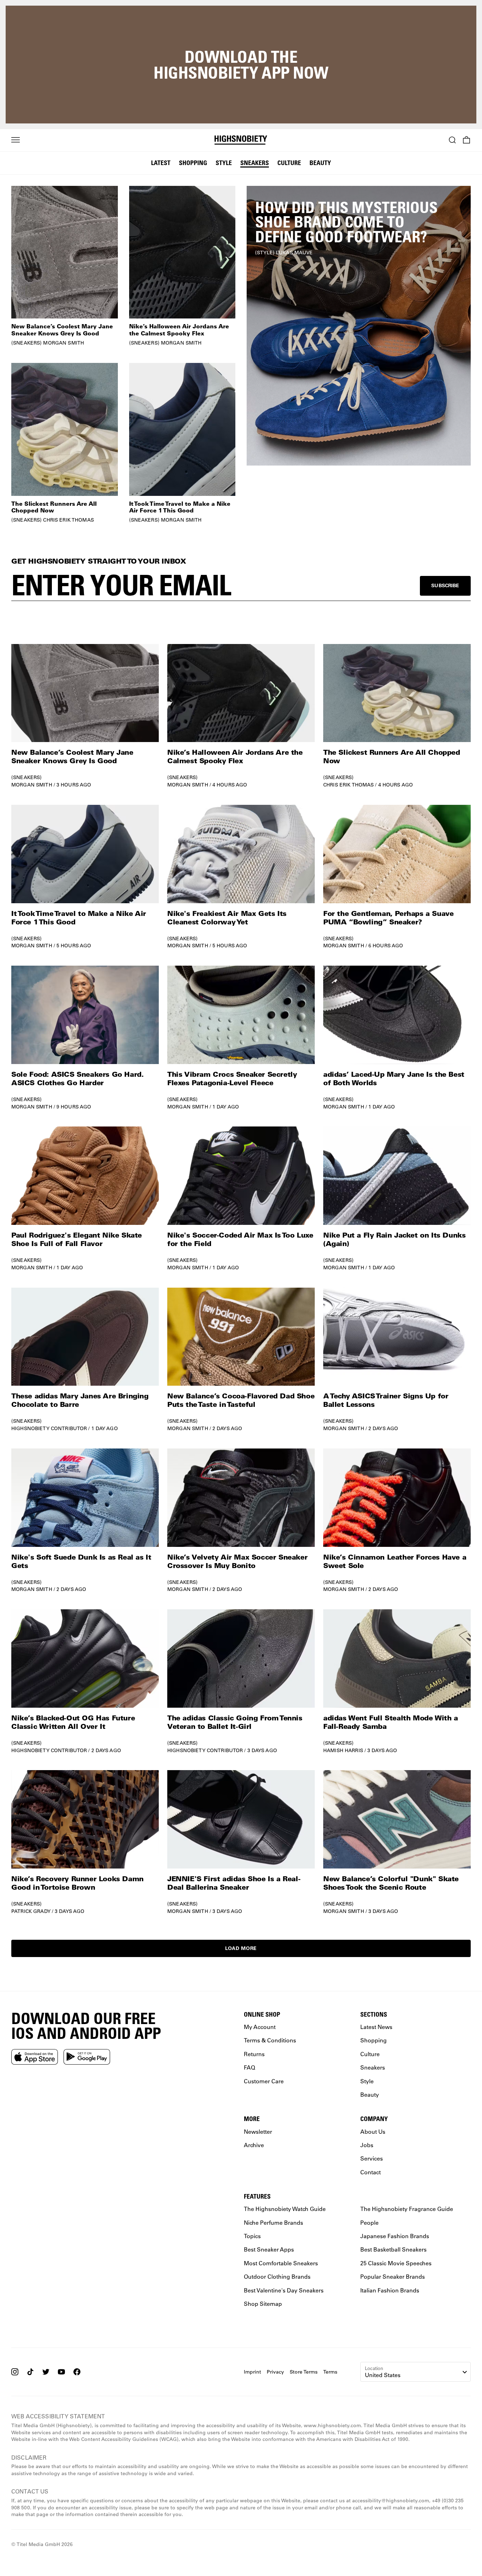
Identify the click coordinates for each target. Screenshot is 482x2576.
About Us (373, 2131)
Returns (254, 2053)
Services (372, 2158)
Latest (161, 163)
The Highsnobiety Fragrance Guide (407, 2209)
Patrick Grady (31, 1911)
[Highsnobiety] (241, 140)
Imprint (252, 2371)
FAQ (249, 2067)
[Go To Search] (452, 140)
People (369, 2222)
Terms (330, 2371)
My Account (260, 2027)
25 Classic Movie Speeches (396, 2263)
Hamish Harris (343, 1750)
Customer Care (264, 2081)
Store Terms (304, 2371)
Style (224, 163)
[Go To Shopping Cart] (466, 140)
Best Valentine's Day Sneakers (284, 2290)
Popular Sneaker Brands (393, 2276)
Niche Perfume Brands (273, 2222)
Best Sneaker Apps (269, 2249)
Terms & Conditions (270, 2040)
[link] (359, 326)
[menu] (16, 140)
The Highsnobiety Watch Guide (285, 2209)
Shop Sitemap (263, 2303)
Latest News (376, 2027)
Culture (289, 163)
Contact (370, 2172)
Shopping (193, 163)
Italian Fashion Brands (390, 2290)
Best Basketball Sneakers (393, 2249)
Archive (254, 2144)
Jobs (367, 2144)
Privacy (275, 2371)
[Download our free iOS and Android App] (35, 2056)
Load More (241, 1948)
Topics (252, 2236)
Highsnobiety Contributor (49, 1428)
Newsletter (258, 2131)
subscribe (445, 585)
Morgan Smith (32, 785)
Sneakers (255, 163)
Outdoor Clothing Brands (277, 2276)
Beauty (320, 163)
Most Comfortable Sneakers (281, 2263)
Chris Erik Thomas (348, 785)
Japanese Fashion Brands (395, 2236)
